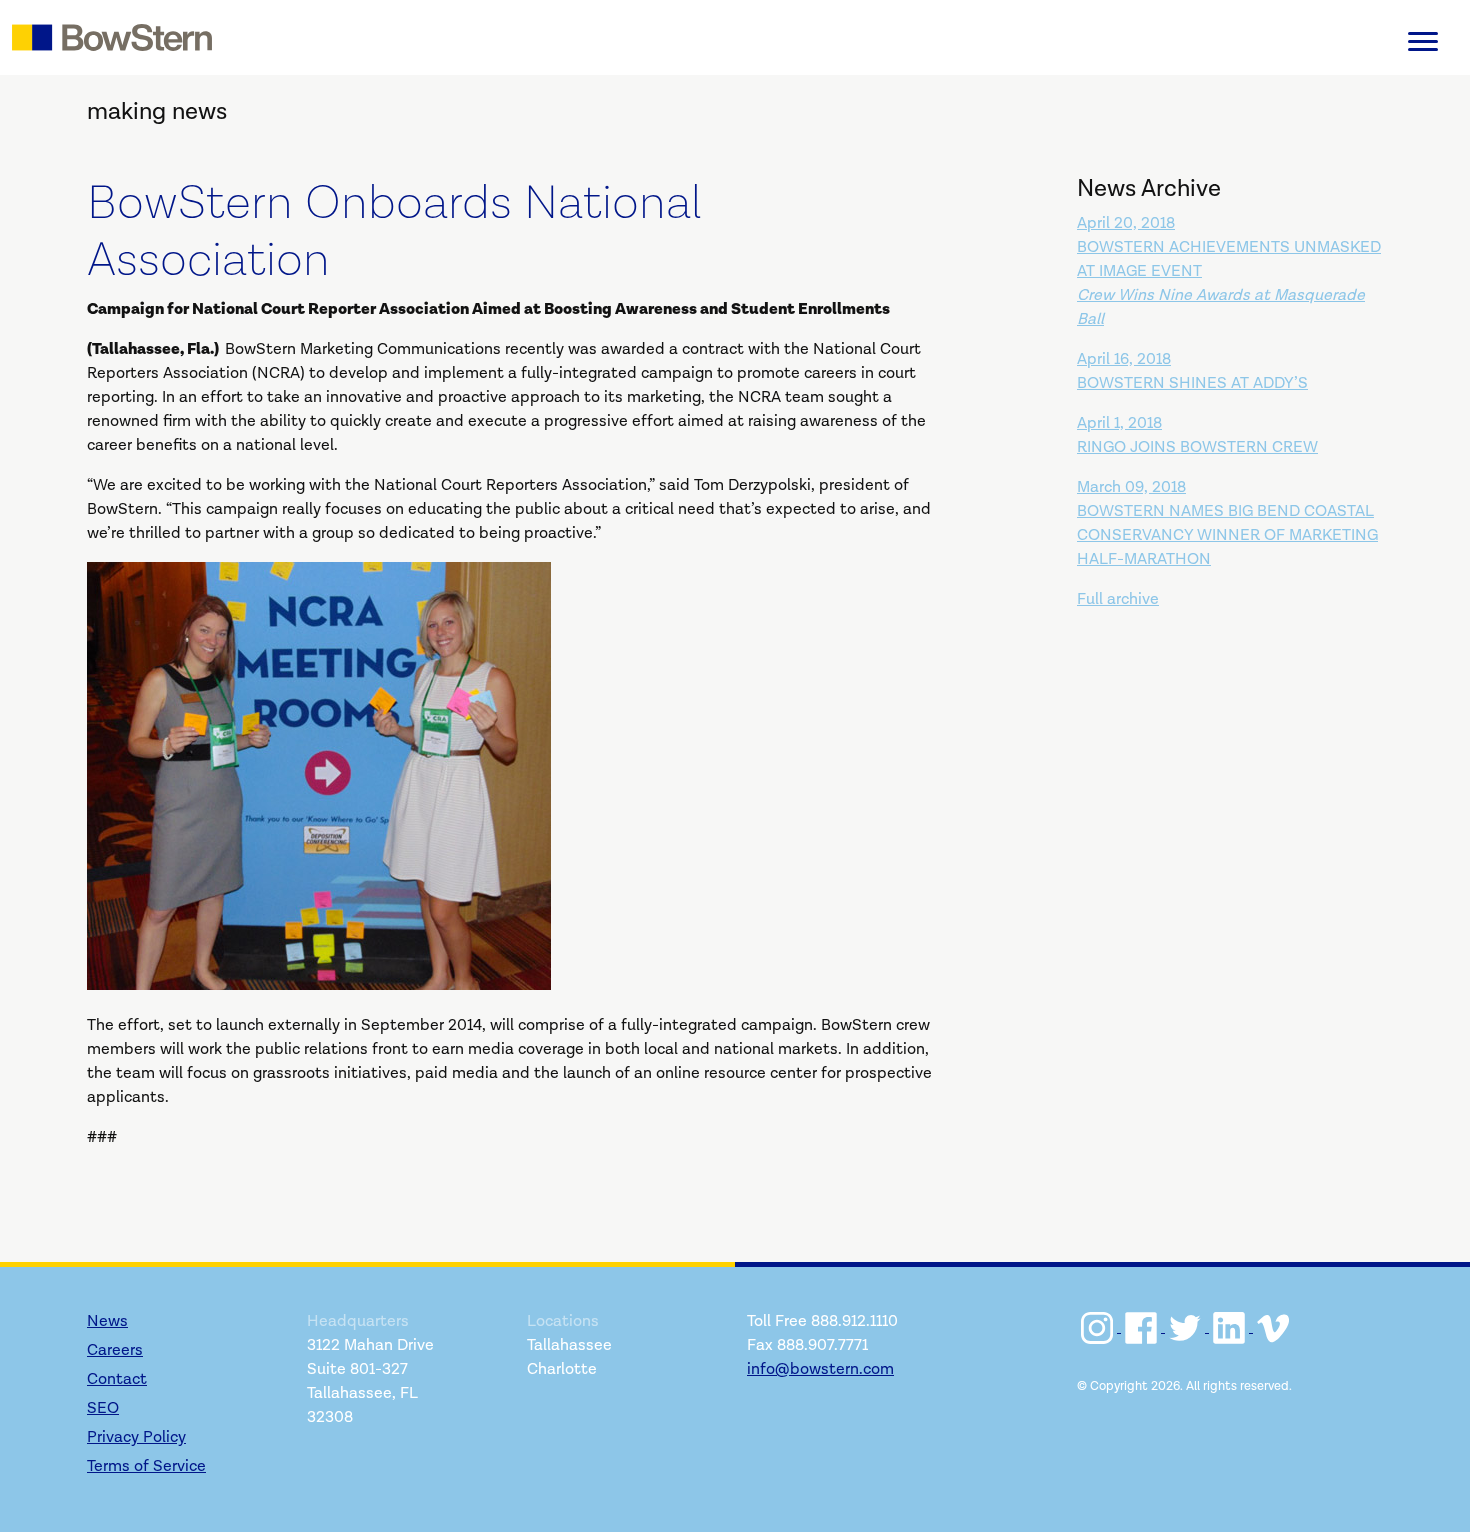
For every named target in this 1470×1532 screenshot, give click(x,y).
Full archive (1118, 599)
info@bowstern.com (820, 1369)
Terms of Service (146, 1466)
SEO (103, 1408)
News (107, 1321)
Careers (115, 1350)
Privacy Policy (136, 1437)
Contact (117, 1379)
